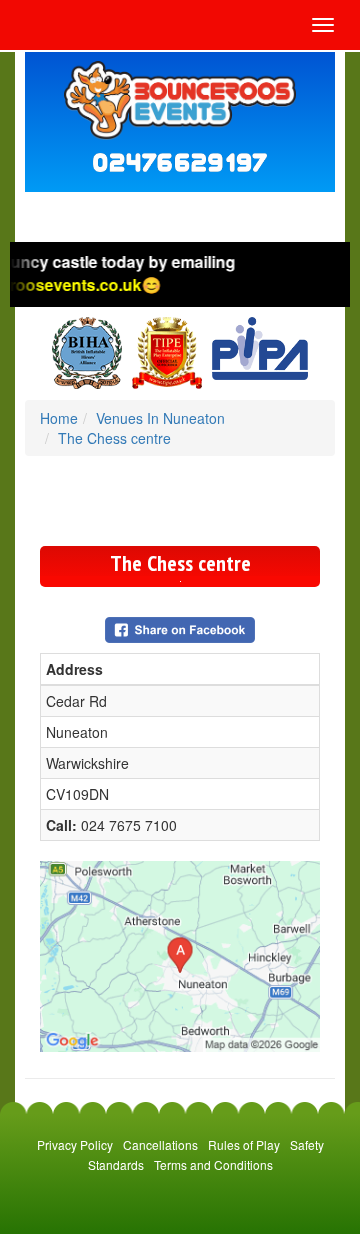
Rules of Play (244, 1144)
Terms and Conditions (213, 1164)
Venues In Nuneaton (160, 418)
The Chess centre (114, 438)
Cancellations (160, 1144)
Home (59, 418)
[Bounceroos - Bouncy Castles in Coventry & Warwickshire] (180, 100)
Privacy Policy (75, 1144)
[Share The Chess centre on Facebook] (180, 627)
